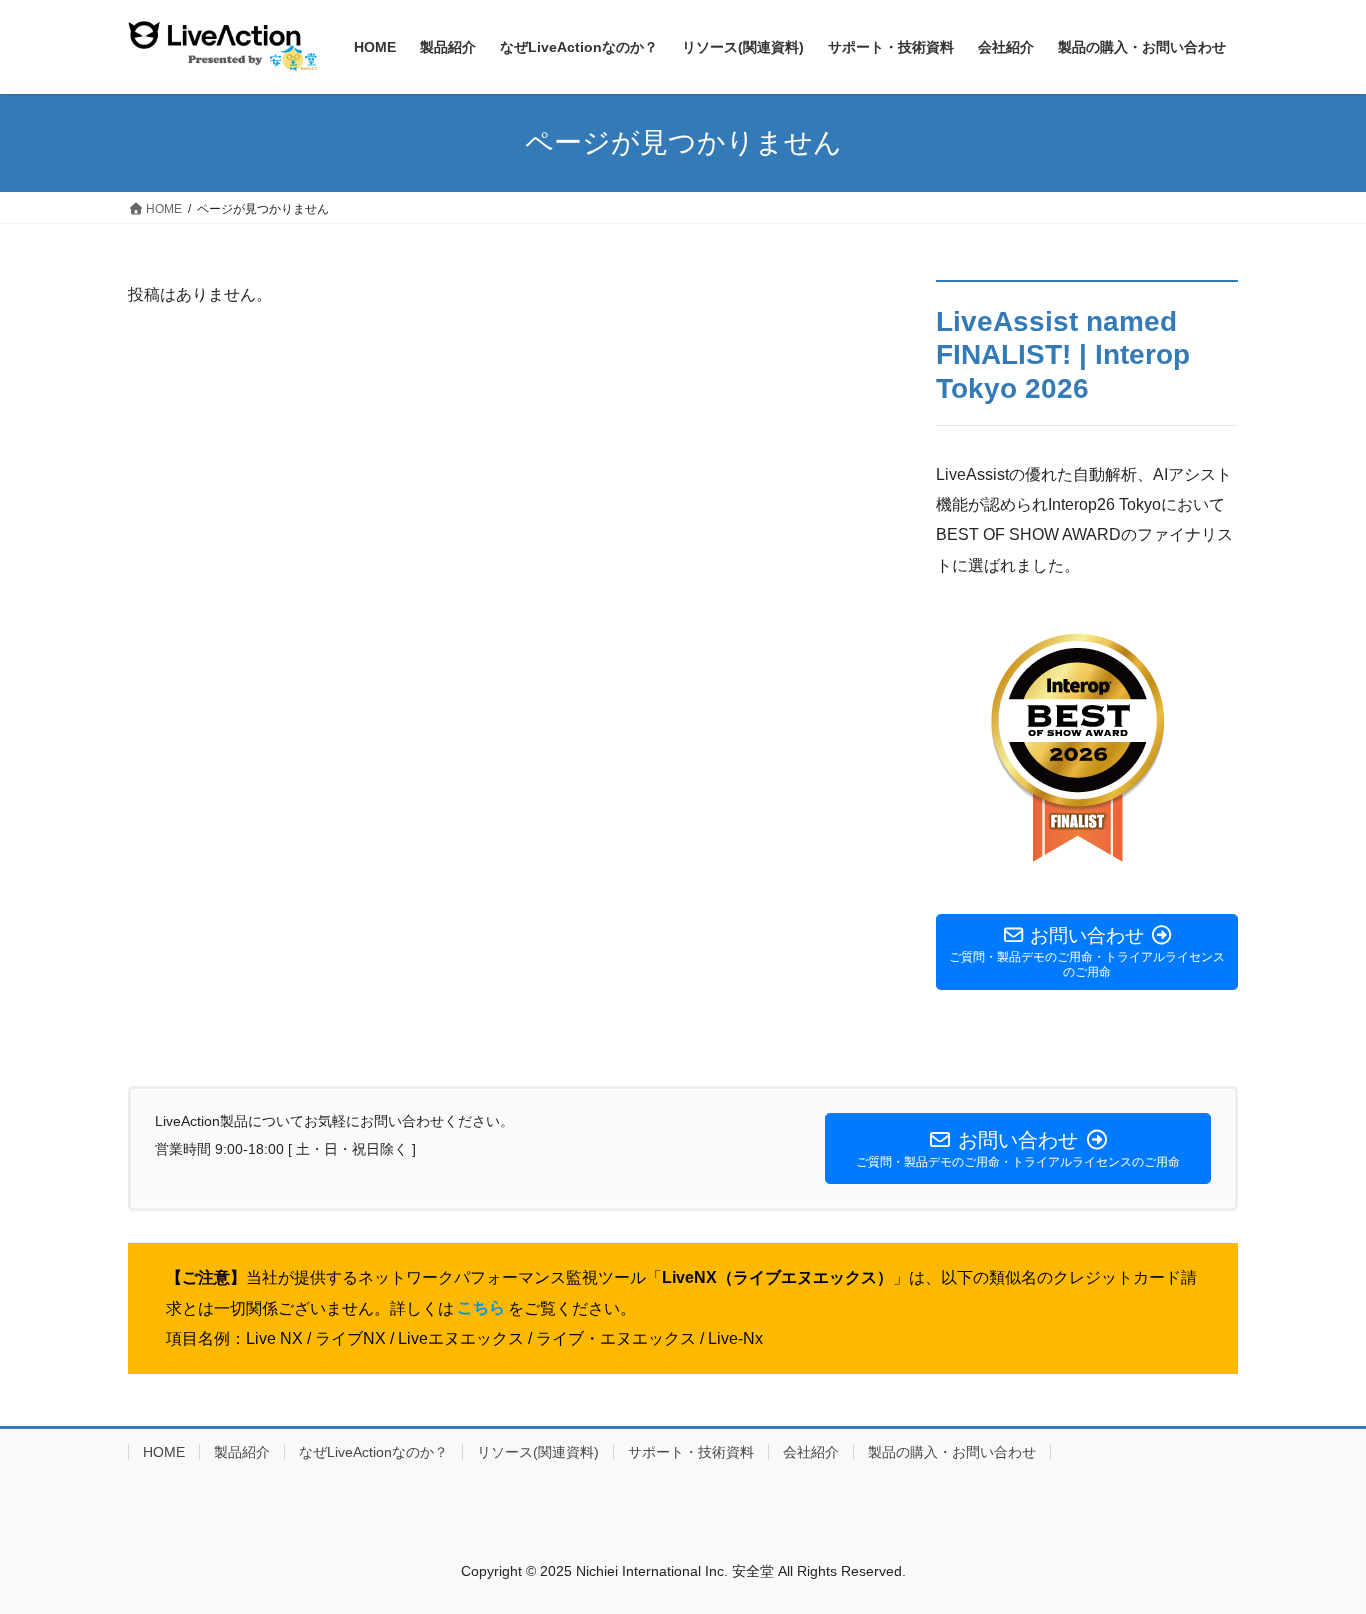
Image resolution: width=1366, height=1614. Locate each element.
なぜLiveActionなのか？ (373, 1452)
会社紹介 (811, 1452)
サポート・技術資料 (691, 1452)
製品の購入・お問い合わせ (952, 1452)
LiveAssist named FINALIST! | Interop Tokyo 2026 (1063, 355)
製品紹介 (242, 1452)
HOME (164, 1452)
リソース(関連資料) (538, 1452)
